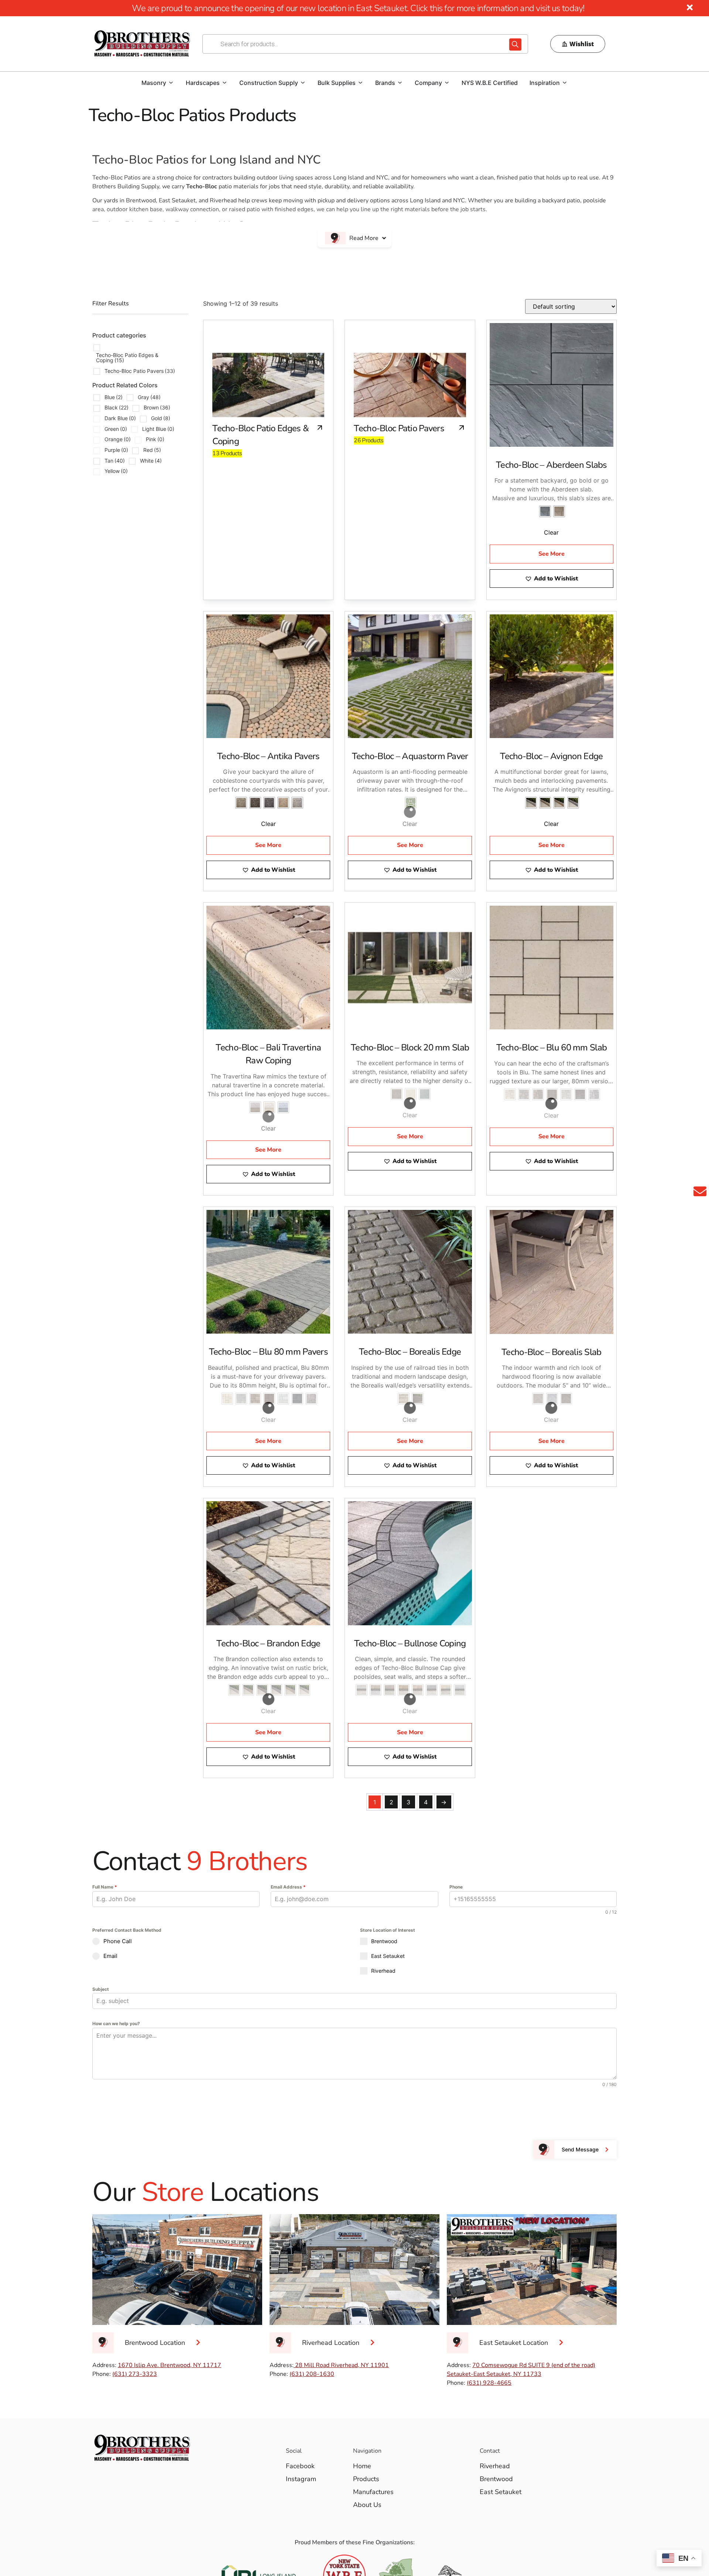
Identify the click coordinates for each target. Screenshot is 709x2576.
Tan (115, 461)
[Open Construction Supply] (303, 83)
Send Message (580, 2087)
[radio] (545, 511)
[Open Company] (447, 83)
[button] (552, 566)
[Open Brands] (400, 83)
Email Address (288, 1824)
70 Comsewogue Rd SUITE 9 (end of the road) (534, 2302)
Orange (118, 439)
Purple (116, 450)
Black (117, 407)
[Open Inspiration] (565, 83)
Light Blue (158, 429)
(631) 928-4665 (489, 2320)
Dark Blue (120, 418)
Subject (101, 1926)
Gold (161, 418)
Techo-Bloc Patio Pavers (140, 371)
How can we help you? (116, 1961)
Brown (157, 407)
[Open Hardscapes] (225, 83)
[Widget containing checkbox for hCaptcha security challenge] (148, 2050)
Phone (456, 1824)
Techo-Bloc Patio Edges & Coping (127, 358)
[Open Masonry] (171, 83)
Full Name (105, 1824)
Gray (149, 397)
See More (552, 541)
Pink (155, 439)
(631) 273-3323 (135, 2311)
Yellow (116, 471)
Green (116, 429)
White (151, 461)
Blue (114, 397)
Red (152, 450)
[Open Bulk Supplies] (360, 83)
